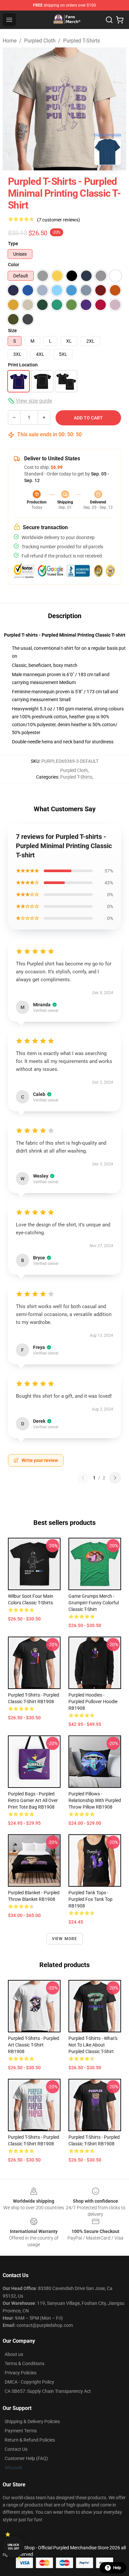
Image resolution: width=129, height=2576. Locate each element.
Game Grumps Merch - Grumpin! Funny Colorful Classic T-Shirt (94, 1603)
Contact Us (16, 2449)
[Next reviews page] (115, 1478)
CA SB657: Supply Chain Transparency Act (48, 2391)
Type (13, 243)
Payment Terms (21, 2431)
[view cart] (120, 20)
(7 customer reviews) (59, 220)
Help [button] (117, 2568)
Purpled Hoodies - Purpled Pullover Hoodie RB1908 (93, 1702)
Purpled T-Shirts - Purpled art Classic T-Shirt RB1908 (34, 2045)
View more (65, 1939)
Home (10, 41)
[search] (109, 20)
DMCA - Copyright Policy (29, 2382)
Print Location (23, 365)
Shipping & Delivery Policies (32, 2421)
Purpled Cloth (40, 41)
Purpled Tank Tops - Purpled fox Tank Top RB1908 (90, 1899)
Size (12, 330)
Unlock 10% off (13, 2547)
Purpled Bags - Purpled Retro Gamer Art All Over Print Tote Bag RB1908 (33, 1800)
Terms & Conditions (24, 2363)
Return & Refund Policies (30, 2440)
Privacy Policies (21, 2373)
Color (14, 265)
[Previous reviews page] (83, 1478)
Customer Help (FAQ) (26, 2458)
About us (14, 2354)
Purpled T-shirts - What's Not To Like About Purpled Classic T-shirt (93, 2045)
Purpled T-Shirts (82, 41)
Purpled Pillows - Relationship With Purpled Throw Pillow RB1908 (95, 1800)
